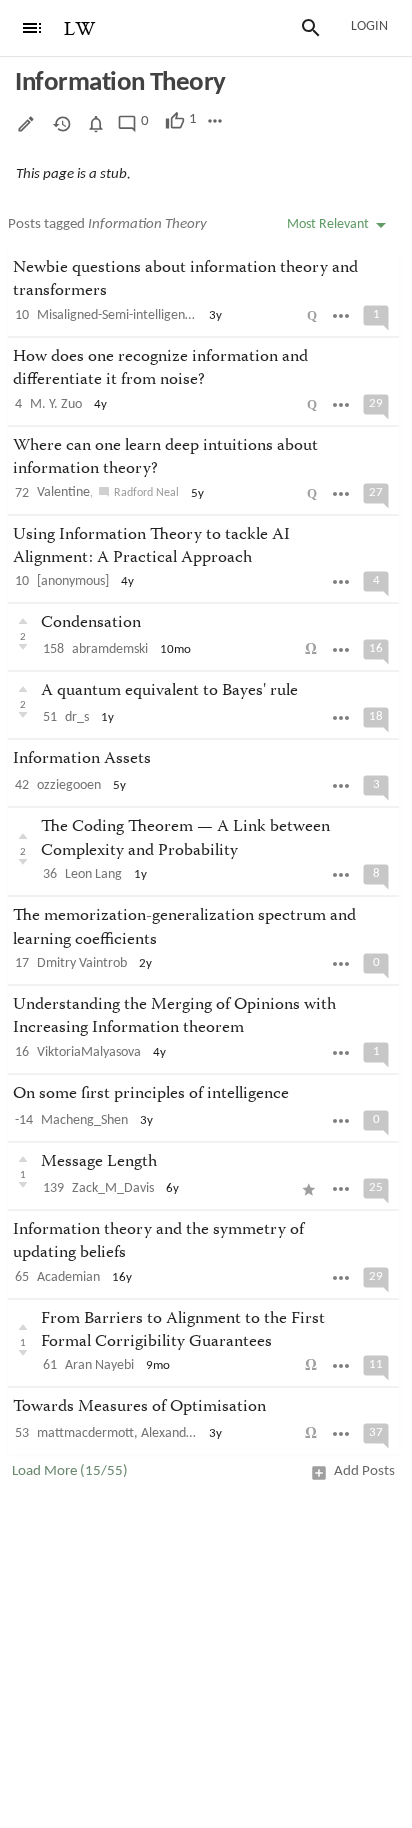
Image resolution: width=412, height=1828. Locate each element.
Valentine (63, 492)
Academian (68, 1277)
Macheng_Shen (84, 1120)
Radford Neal (146, 493)
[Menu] (32, 28)
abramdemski (110, 649)
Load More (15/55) (70, 1471)
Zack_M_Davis (113, 1188)
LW (80, 29)
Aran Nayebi (99, 1365)
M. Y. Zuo (56, 404)
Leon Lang (93, 874)
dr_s (77, 717)
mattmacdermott (85, 1433)
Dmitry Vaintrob (82, 963)
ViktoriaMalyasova (89, 1052)
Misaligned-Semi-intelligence (117, 315)
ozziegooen (69, 785)
